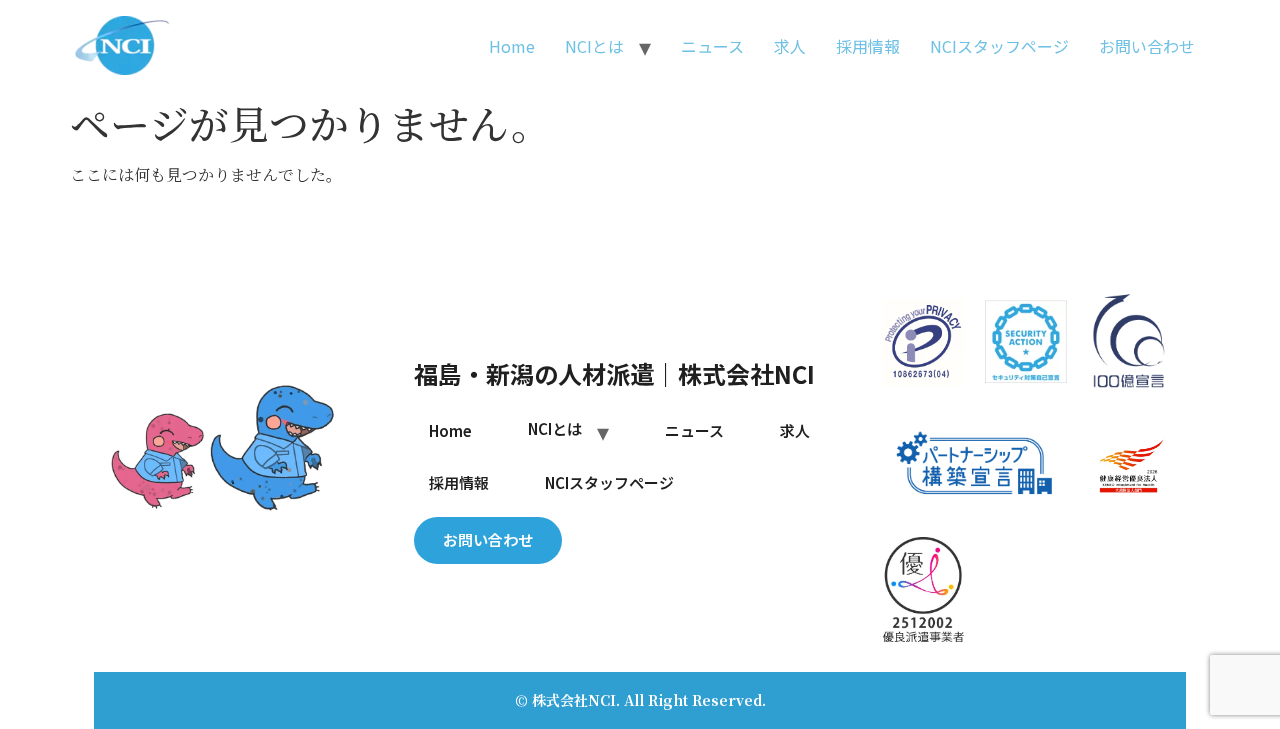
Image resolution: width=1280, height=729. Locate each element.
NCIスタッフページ (999, 46)
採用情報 (868, 46)
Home (512, 46)
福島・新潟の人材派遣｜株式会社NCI (614, 373)
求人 (790, 46)
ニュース (712, 46)
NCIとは (594, 46)
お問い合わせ (1147, 46)
